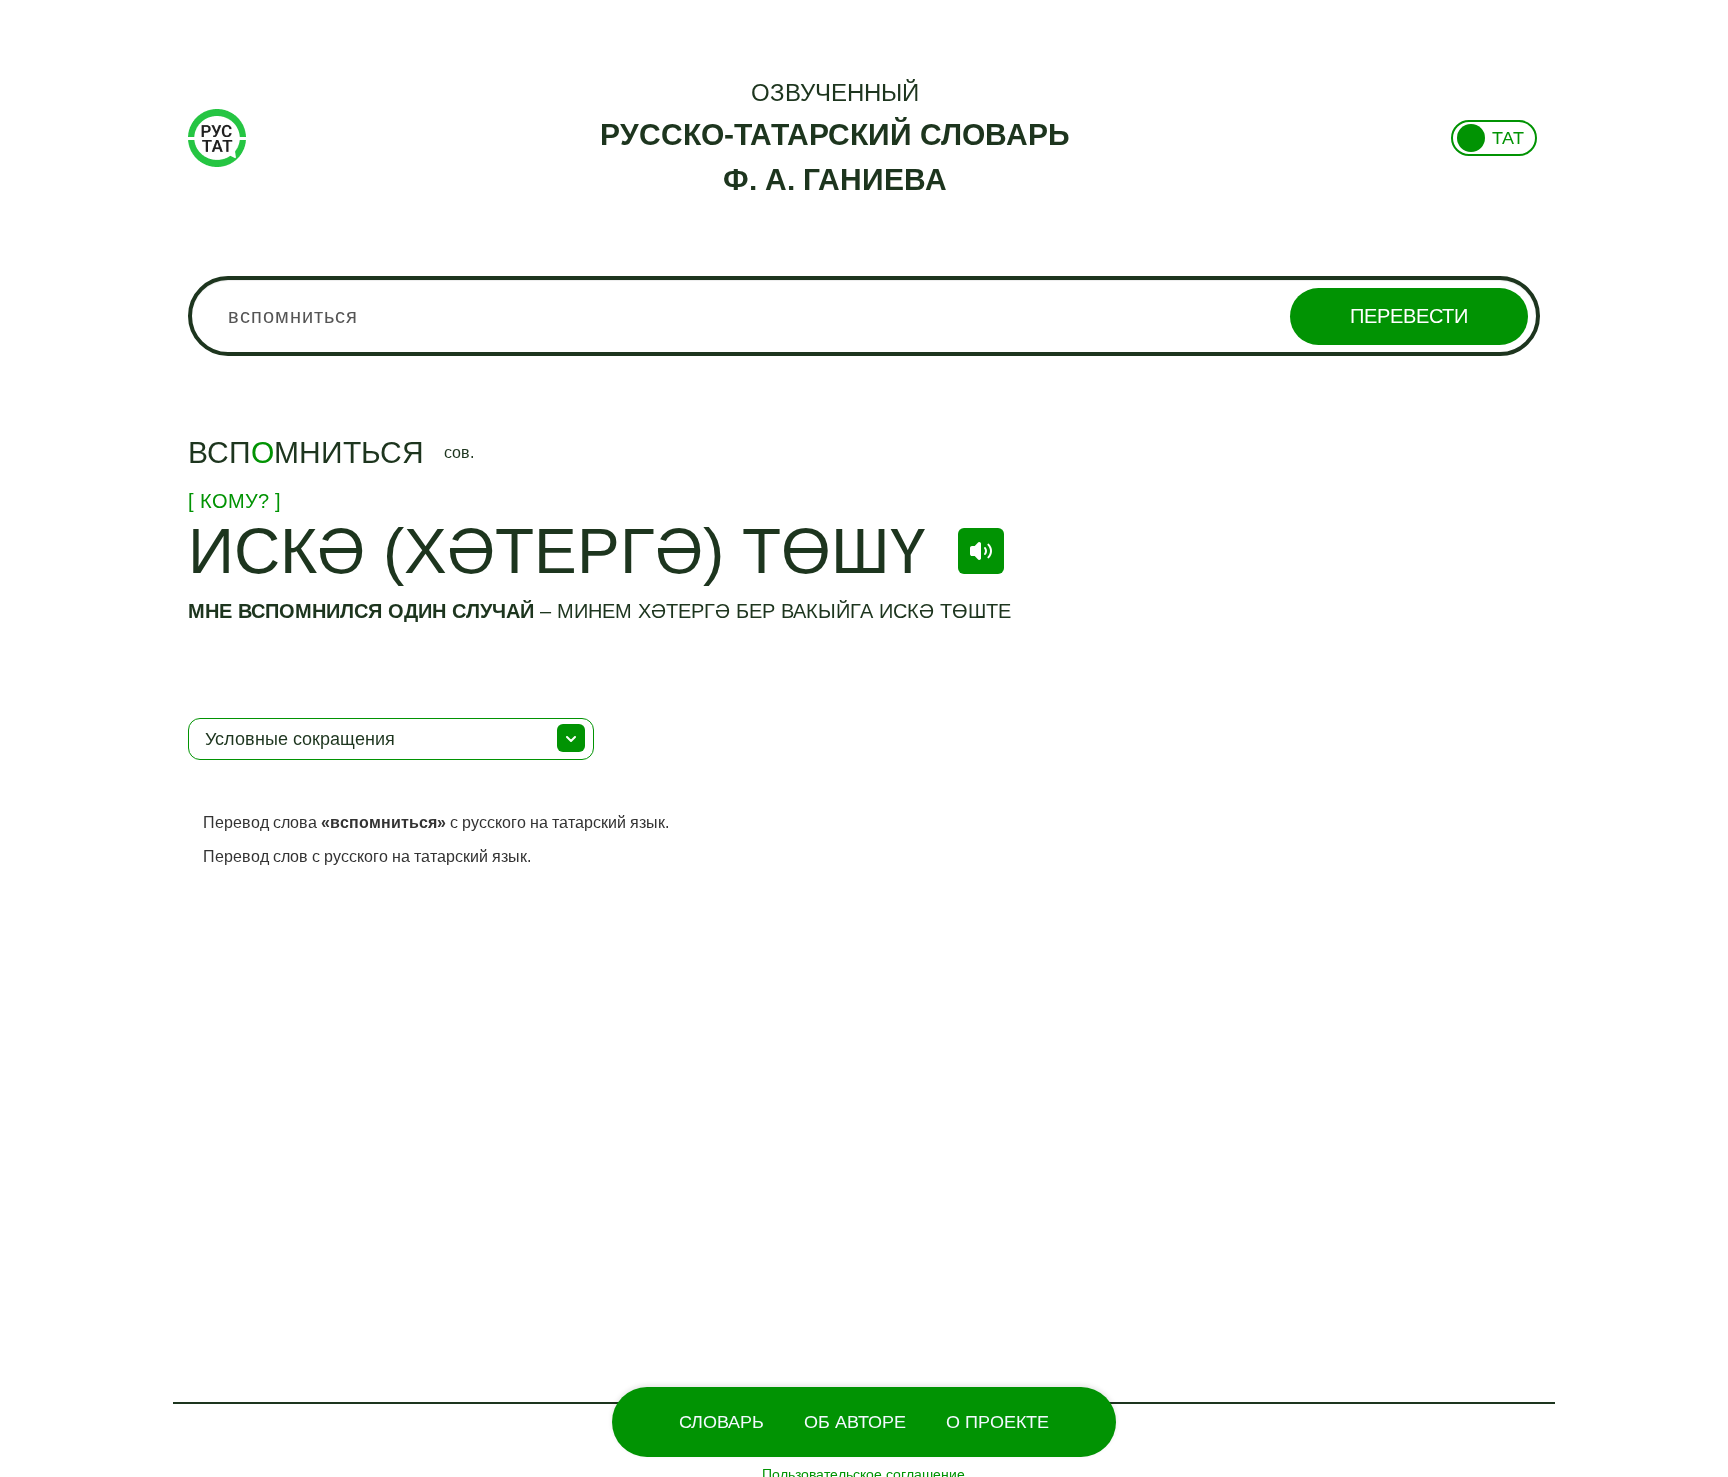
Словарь (721, 1422)
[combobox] (864, 316)
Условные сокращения (300, 739)
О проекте (997, 1422)
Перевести (1409, 316)
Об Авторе (855, 1422)
